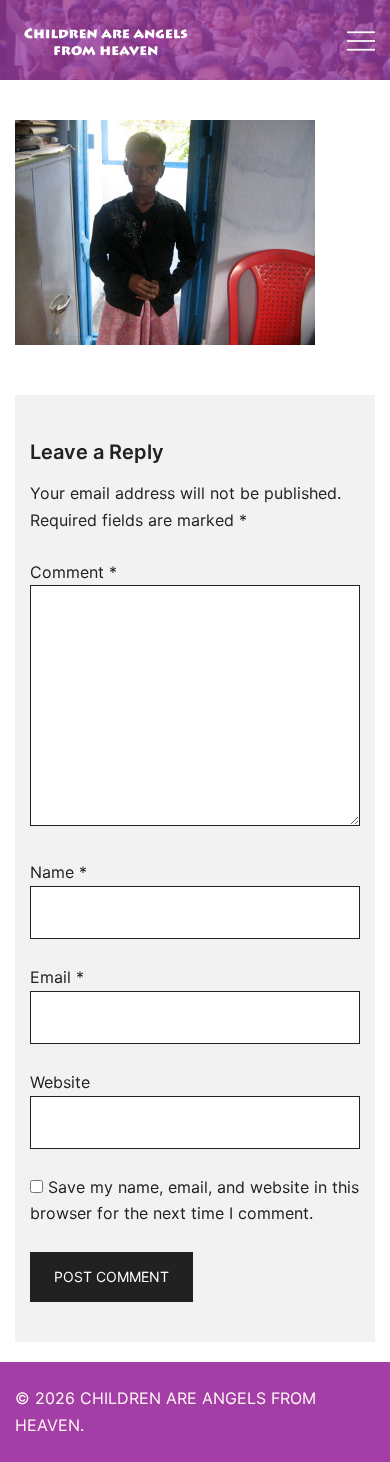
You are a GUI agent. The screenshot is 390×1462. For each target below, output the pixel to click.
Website (60, 1082)
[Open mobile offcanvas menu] (361, 40)
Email (57, 977)
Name (58, 872)
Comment (73, 572)
